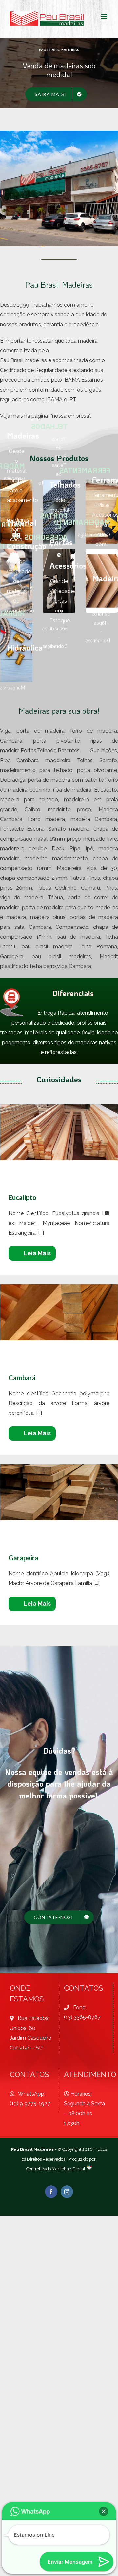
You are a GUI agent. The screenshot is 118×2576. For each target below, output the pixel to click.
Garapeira (59, 1492)
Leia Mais (37, 1253)
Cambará (59, 1312)
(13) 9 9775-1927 (30, 2104)
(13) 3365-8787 (82, 2017)
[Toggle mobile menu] (105, 17)
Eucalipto (59, 1132)
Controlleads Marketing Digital (56, 2169)
